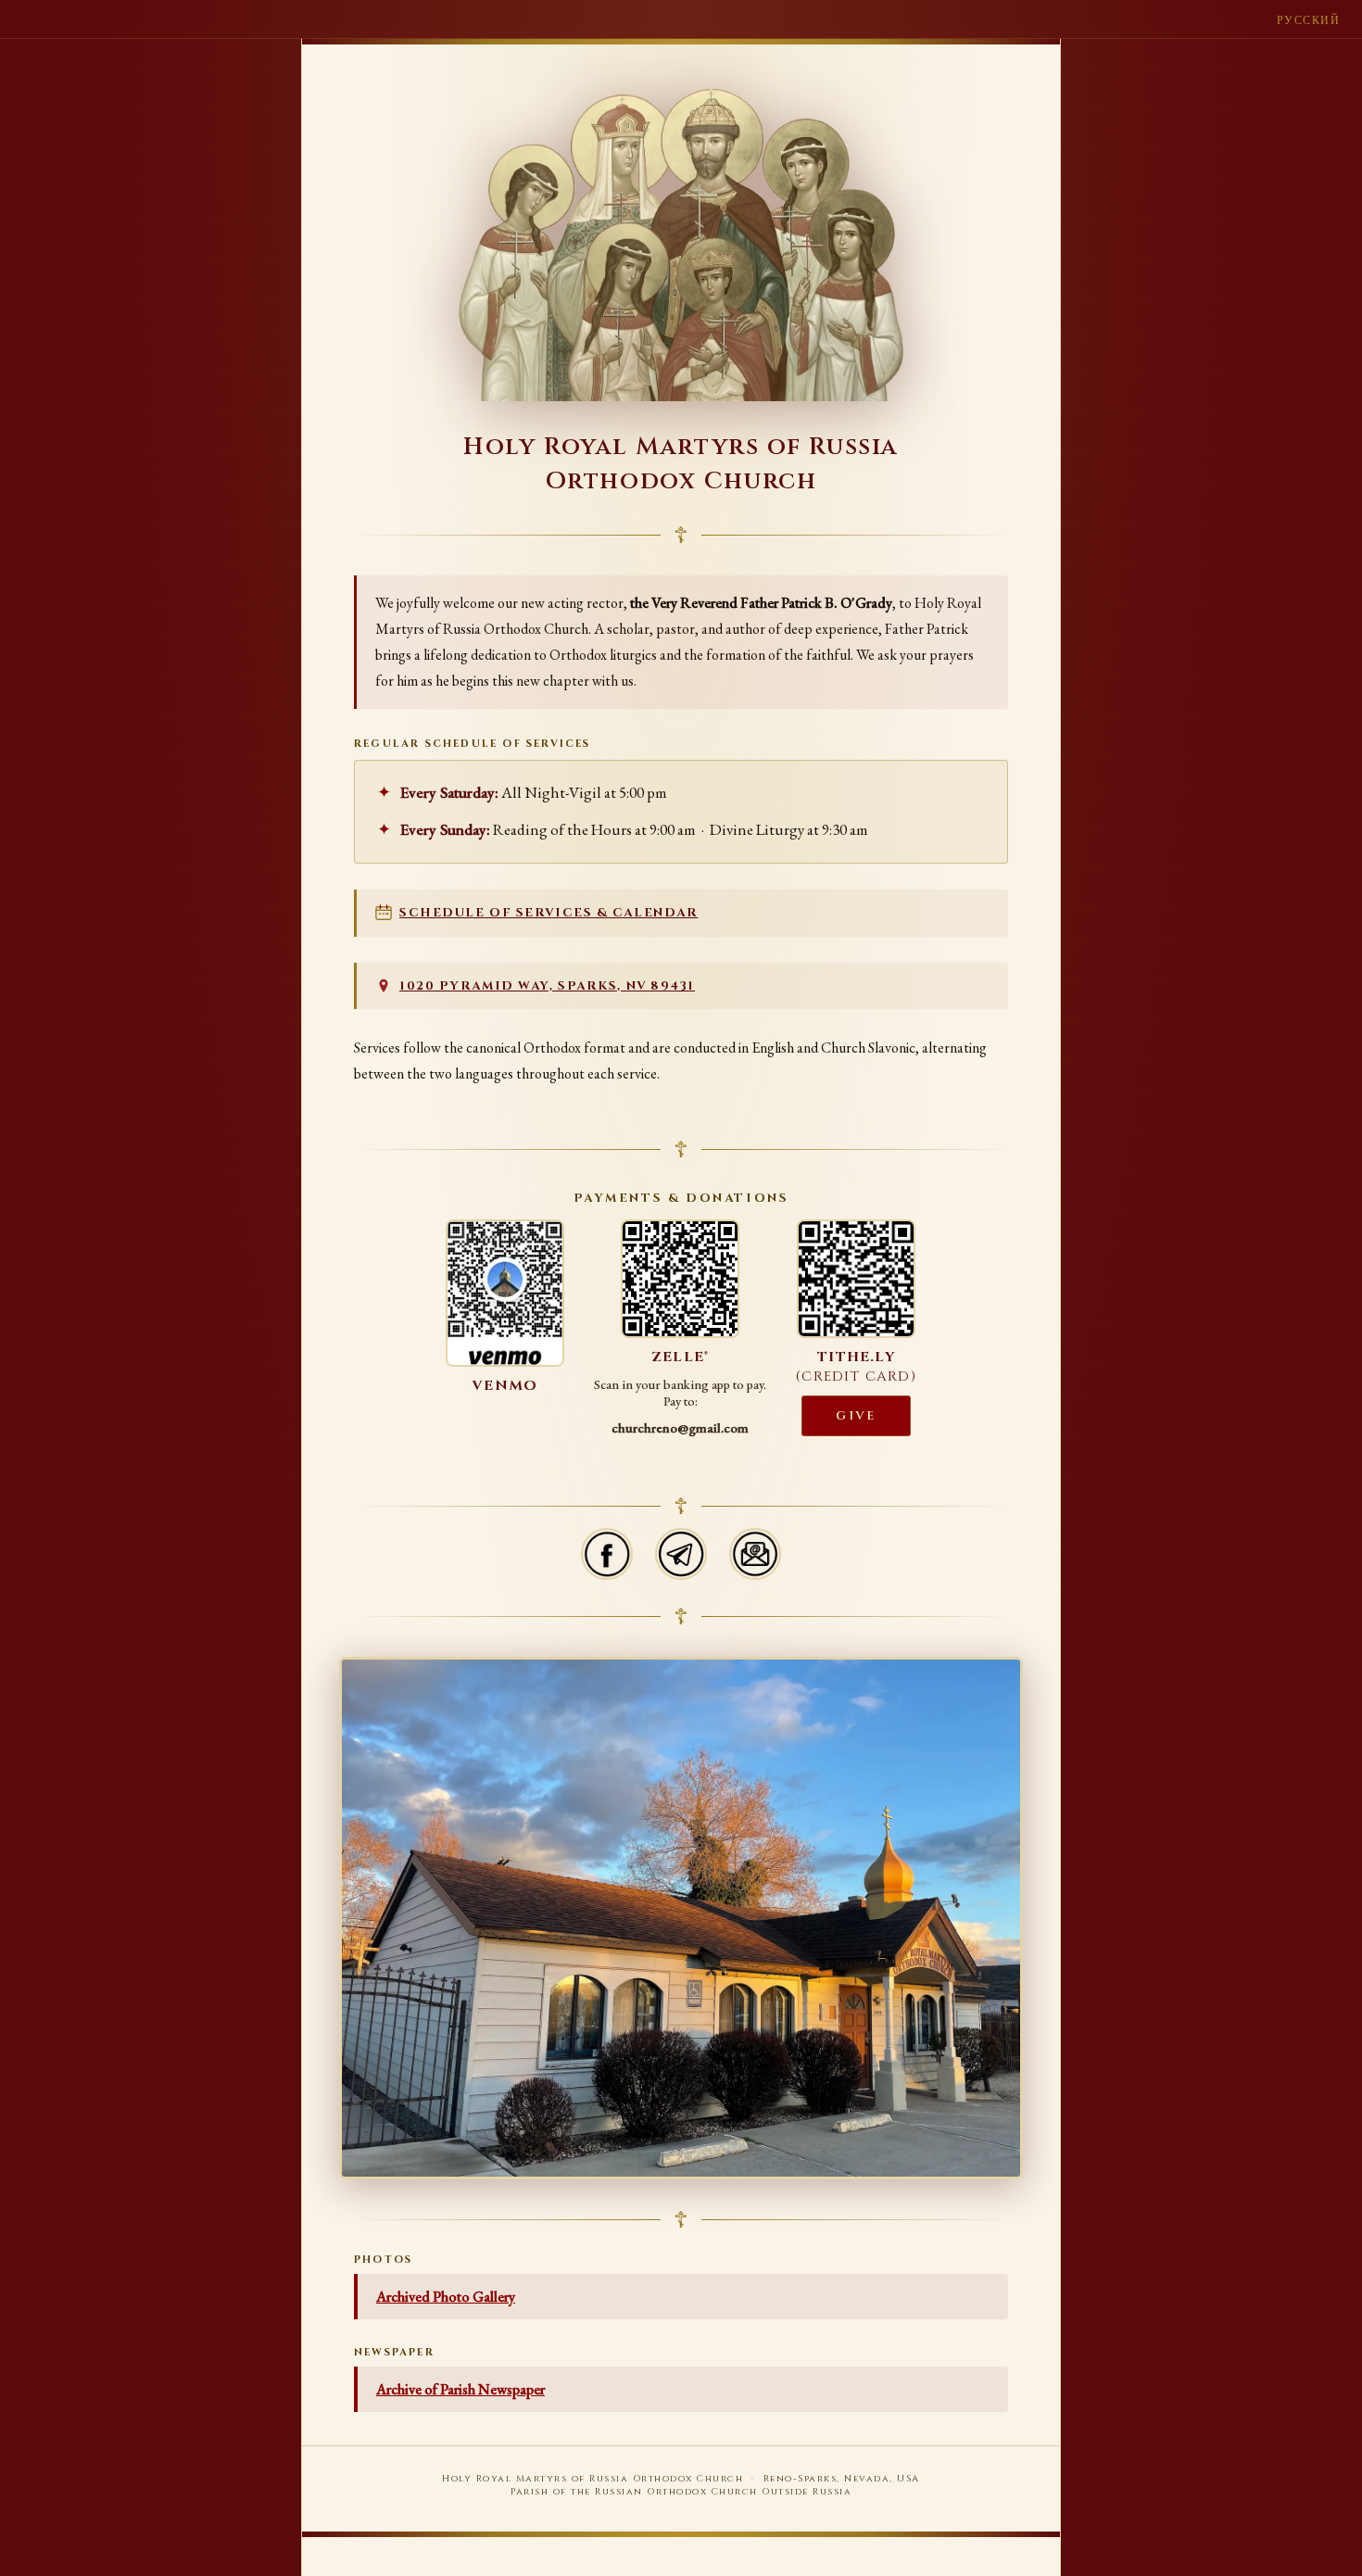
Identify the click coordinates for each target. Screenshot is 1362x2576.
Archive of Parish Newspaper (460, 2389)
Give (856, 1416)
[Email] (755, 1554)
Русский (1308, 20)
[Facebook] (607, 1554)
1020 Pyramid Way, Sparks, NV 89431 (547, 986)
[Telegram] (681, 1554)
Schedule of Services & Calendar (549, 913)
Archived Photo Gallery (446, 2297)
